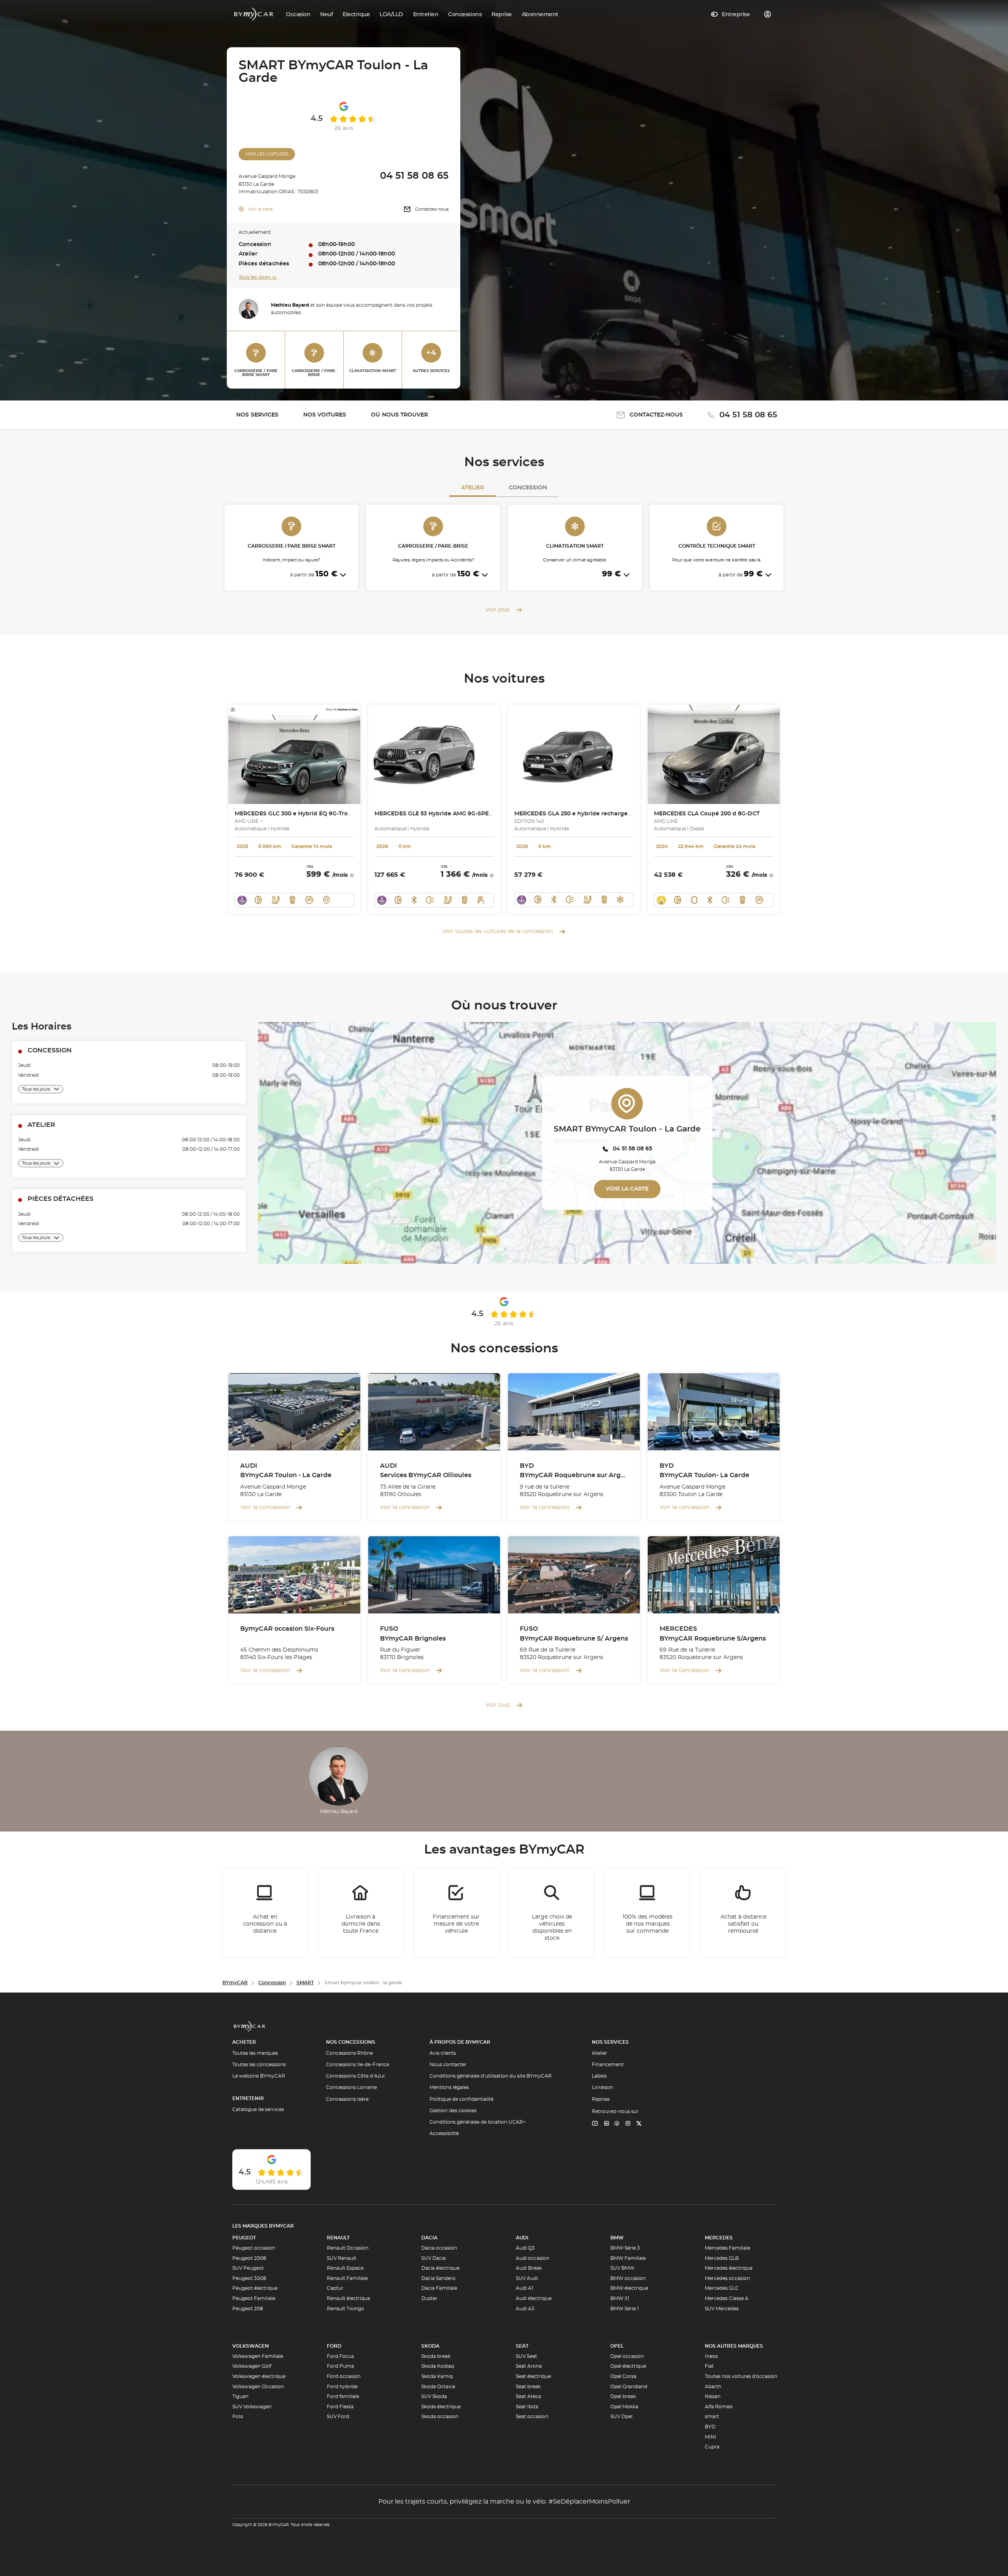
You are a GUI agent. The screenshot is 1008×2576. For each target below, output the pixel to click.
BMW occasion (628, 2278)
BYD (710, 2427)
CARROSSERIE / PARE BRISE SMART (256, 373)
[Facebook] (617, 2124)
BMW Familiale (628, 2258)
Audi (522, 2238)
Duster (429, 2298)
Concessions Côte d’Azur (356, 2076)
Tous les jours (255, 277)
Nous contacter (448, 2065)
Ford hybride (342, 2387)
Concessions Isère (347, 2099)
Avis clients (443, 2053)
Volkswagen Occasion (258, 2387)
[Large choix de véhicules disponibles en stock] (552, 1913)
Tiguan (240, 2396)
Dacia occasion (439, 2248)
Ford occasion (344, 2376)
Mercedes (719, 2238)
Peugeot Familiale (254, 2298)
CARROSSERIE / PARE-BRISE (314, 373)
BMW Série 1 (624, 2309)
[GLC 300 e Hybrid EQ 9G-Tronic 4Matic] (294, 754)
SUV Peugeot (248, 2268)
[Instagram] (628, 2124)
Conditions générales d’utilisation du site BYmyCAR (491, 2076)
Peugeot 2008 (249, 2258)
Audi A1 (524, 2288)
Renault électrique (348, 2298)
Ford (334, 2346)
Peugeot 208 (248, 2309)
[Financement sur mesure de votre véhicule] (456, 1913)
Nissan (713, 2396)
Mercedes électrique (729, 2268)
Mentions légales (449, 2087)
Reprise (601, 2099)
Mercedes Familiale (727, 2248)
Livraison (602, 2087)
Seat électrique (533, 2376)
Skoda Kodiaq (438, 2366)
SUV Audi (527, 2278)
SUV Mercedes (722, 2309)
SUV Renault (342, 2258)
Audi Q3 (525, 2248)
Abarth (713, 2387)
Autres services (431, 361)
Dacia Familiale (439, 2288)
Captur (335, 2288)
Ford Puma (340, 2366)
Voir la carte (260, 209)
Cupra (712, 2447)
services (257, 415)
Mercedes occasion (727, 2278)
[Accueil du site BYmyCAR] (254, 14)
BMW (617, 2238)
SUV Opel (621, 2417)
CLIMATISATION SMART (373, 371)
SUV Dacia (434, 2258)
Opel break (623, 2396)
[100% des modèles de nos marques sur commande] (648, 1913)
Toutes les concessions (259, 2065)
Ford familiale (343, 2396)
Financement (608, 2065)
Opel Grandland (629, 2387)
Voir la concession (265, 1507)
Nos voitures (325, 415)
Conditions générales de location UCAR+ (478, 2122)
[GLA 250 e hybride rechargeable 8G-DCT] (574, 754)
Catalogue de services (258, 2109)
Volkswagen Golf (252, 2366)
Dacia (429, 2238)
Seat (522, 2346)
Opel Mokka (624, 2407)
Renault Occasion (348, 2248)
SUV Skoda (434, 2396)
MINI (711, 2437)
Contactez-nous (432, 209)
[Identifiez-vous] (768, 14)
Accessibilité (444, 2133)
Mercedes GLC (722, 2288)
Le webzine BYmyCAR (259, 2076)
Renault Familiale (347, 2278)
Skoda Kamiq (437, 2376)
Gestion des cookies (453, 2111)
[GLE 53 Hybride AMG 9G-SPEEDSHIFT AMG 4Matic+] (434, 754)
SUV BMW (622, 2268)
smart (712, 2417)
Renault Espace (345, 2268)
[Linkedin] (595, 2124)
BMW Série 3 (625, 2248)
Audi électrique (534, 2298)
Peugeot (244, 2238)
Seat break (528, 2387)
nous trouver (399, 415)
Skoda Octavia (438, 2387)
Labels (599, 2076)
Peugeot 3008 (249, 2278)
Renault (338, 2238)
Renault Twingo (346, 2309)
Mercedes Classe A (727, 2298)
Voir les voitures (267, 154)
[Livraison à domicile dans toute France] (361, 1913)
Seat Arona (529, 2366)
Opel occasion (627, 2356)
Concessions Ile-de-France (358, 2065)
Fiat (709, 2366)
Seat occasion (532, 2417)
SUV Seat (526, 2356)
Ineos (711, 2356)
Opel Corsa (623, 2376)
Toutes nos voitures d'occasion (741, 2376)
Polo (238, 2417)
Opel (617, 2346)
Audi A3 (525, 2309)
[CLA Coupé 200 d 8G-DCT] (714, 754)
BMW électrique (629, 2288)
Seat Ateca (528, 2396)
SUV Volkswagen (252, 2407)
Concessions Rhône (349, 2053)
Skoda (430, 2346)
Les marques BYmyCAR (263, 2226)
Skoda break (436, 2356)
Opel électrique (628, 2366)
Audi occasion (533, 2258)
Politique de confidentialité (461, 2099)
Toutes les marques (255, 2053)
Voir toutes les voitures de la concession (498, 932)
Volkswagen (251, 2346)
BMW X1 (620, 2298)
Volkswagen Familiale (258, 2356)
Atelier (472, 488)
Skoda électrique (441, 2407)
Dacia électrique (440, 2268)
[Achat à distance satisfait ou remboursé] (743, 1913)
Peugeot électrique (255, 2288)
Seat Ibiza (527, 2407)
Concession (528, 488)
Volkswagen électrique (259, 2376)
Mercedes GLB (722, 2258)
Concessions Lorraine (351, 2087)
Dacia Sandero (438, 2278)
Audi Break (529, 2268)
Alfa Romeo (719, 2407)
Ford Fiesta (340, 2407)
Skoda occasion (440, 2417)
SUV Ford (338, 2417)
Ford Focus (340, 2356)
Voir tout (498, 1705)
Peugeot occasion (254, 2248)
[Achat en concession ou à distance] (265, 1913)
